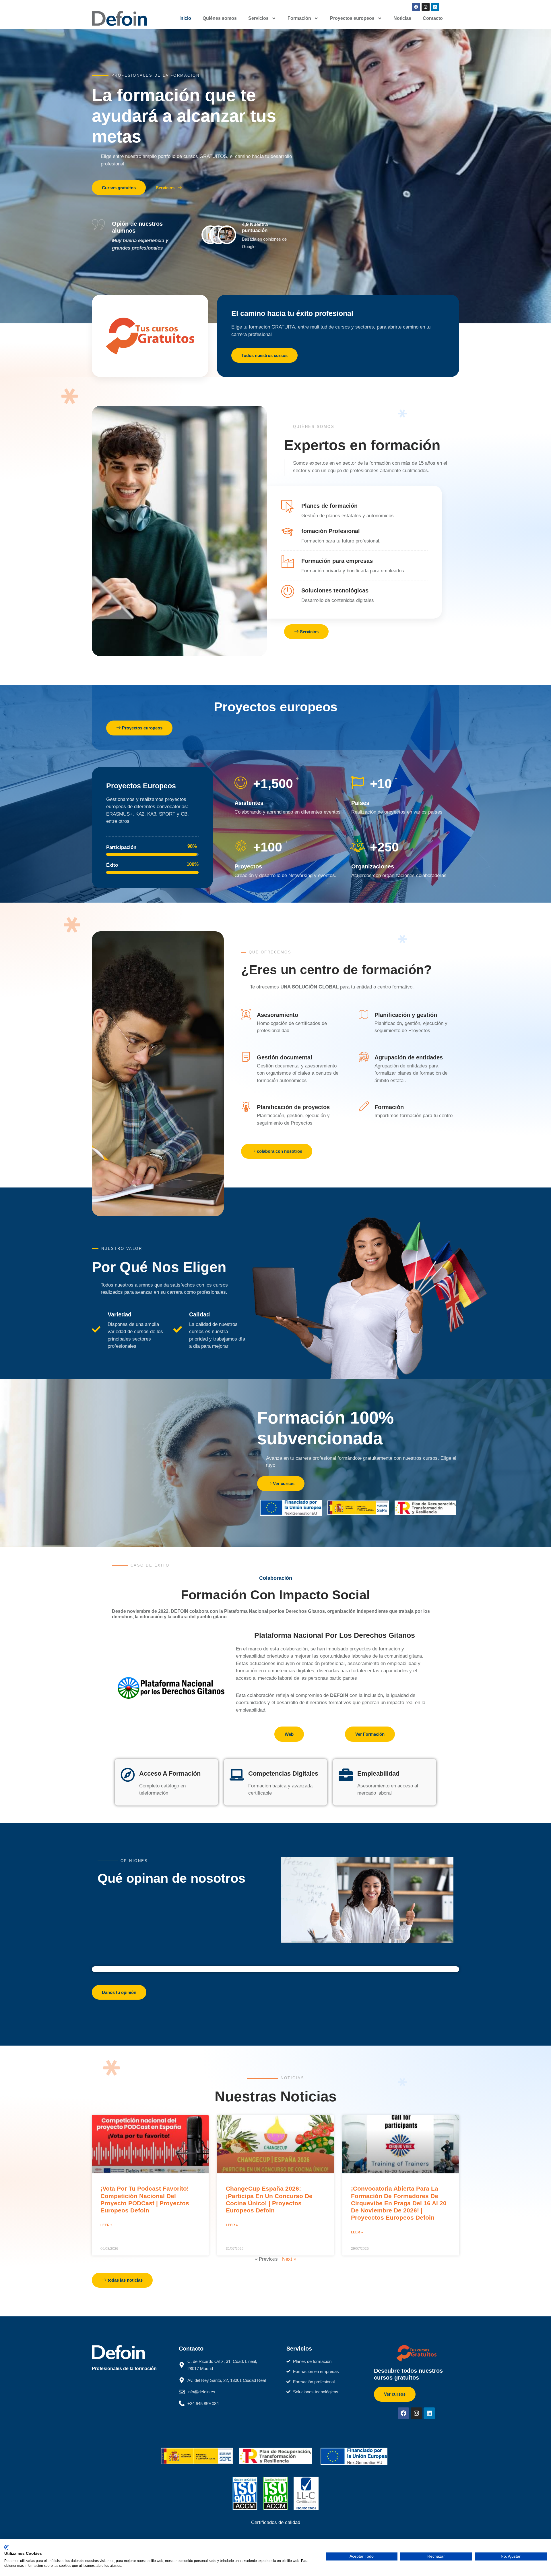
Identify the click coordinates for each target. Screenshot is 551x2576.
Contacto (433, 18)
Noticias (402, 18)
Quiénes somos (220, 18)
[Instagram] (426, 7)
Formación (299, 18)
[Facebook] (416, 7)
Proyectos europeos (352, 18)
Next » (289, 2259)
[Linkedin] (435, 7)
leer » (106, 2225)
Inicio (185, 18)
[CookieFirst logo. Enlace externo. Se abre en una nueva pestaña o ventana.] (6, 2547)
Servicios (258, 18)
